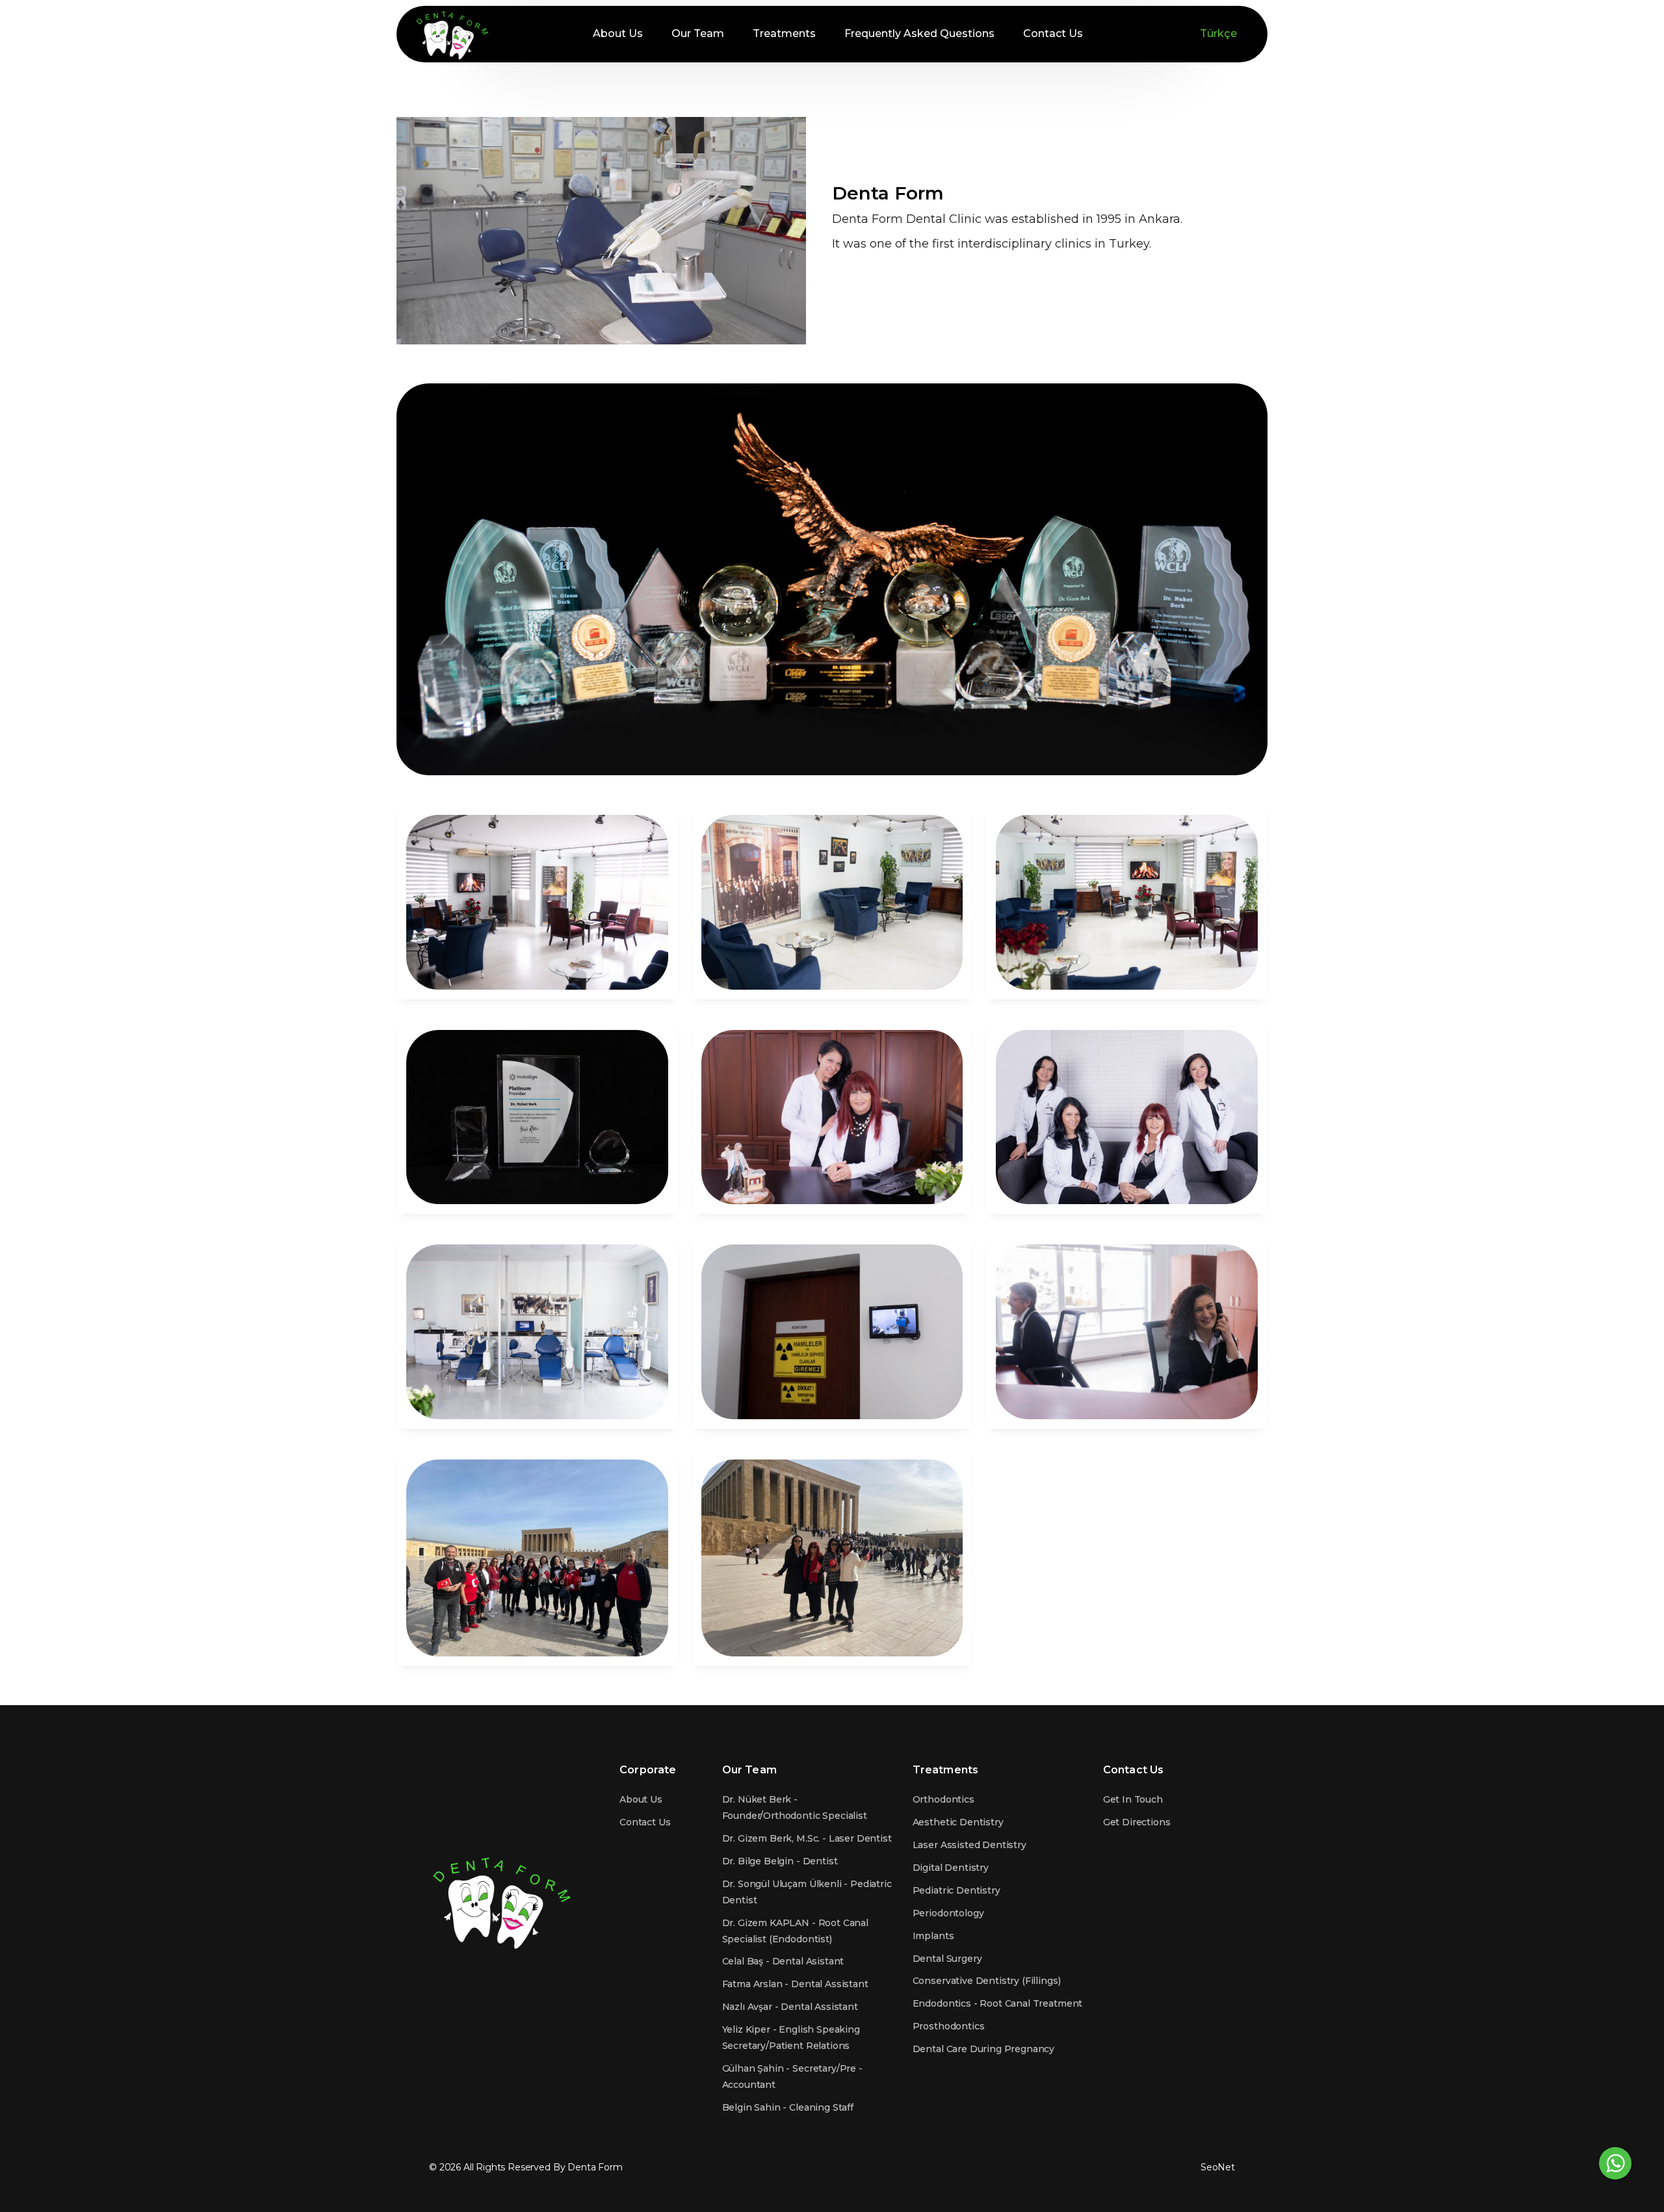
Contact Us (1053, 33)
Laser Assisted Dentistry (969, 1845)
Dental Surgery (947, 1959)
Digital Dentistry (951, 1868)
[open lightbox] (537, 902)
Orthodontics (943, 1799)
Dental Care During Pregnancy (984, 2049)
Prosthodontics (949, 2026)
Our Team (698, 33)
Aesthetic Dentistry (958, 1822)
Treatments (784, 33)
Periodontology (948, 1913)
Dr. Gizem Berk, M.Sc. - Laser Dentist (807, 1838)
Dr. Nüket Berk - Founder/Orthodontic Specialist (795, 1807)
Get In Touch (1133, 1799)
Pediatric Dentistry (956, 1890)
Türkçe (1218, 33)
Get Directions (1137, 1822)
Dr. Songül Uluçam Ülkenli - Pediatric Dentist (807, 1892)
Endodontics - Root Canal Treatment (998, 2003)
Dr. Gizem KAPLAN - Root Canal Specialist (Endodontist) (795, 1931)
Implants (933, 1936)
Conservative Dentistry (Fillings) (987, 1981)
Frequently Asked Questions (919, 33)
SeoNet (1218, 2167)
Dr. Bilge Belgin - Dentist (780, 1861)
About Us (618, 33)
